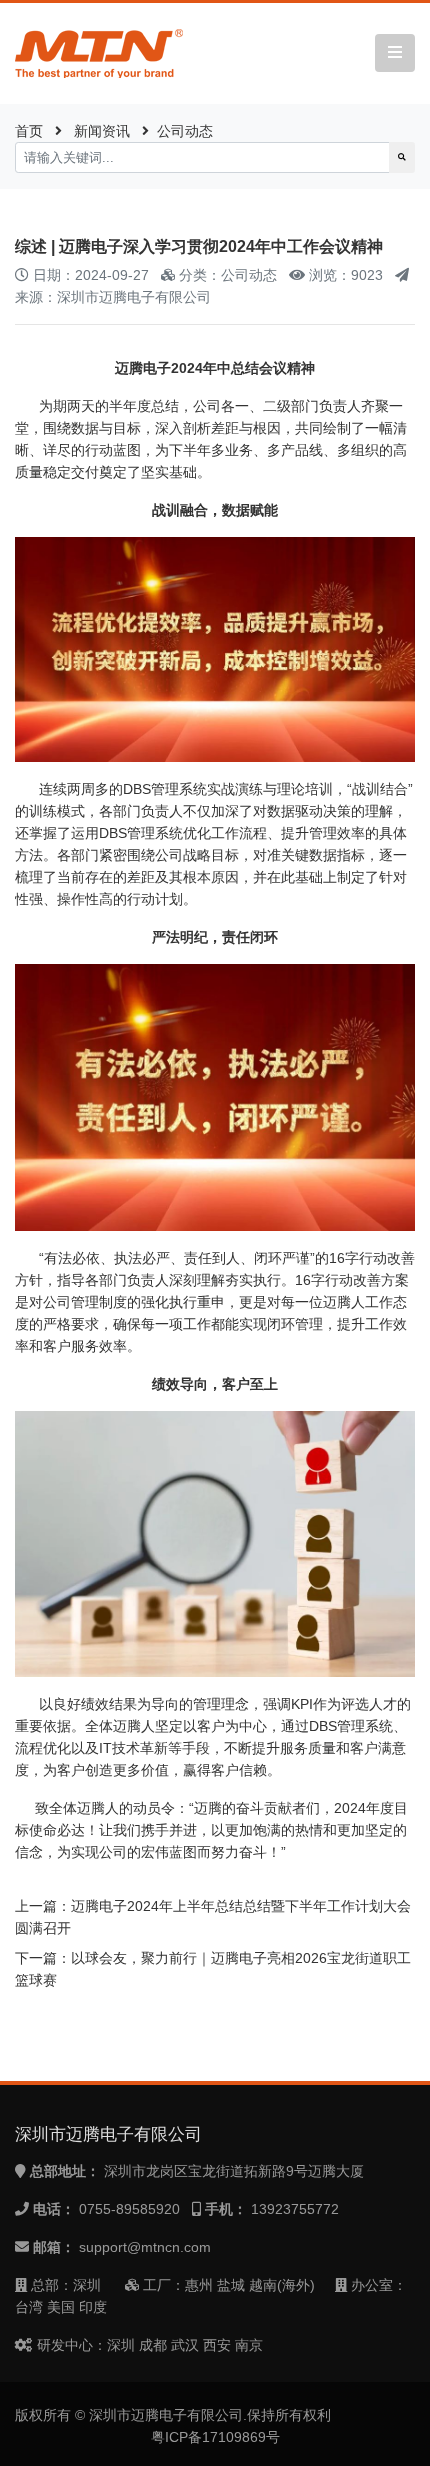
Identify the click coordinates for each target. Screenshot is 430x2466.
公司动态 (185, 131)
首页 (29, 131)
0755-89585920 (129, 2209)
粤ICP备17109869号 (215, 2437)
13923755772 (295, 2209)
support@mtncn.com (145, 2247)
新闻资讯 (102, 131)
